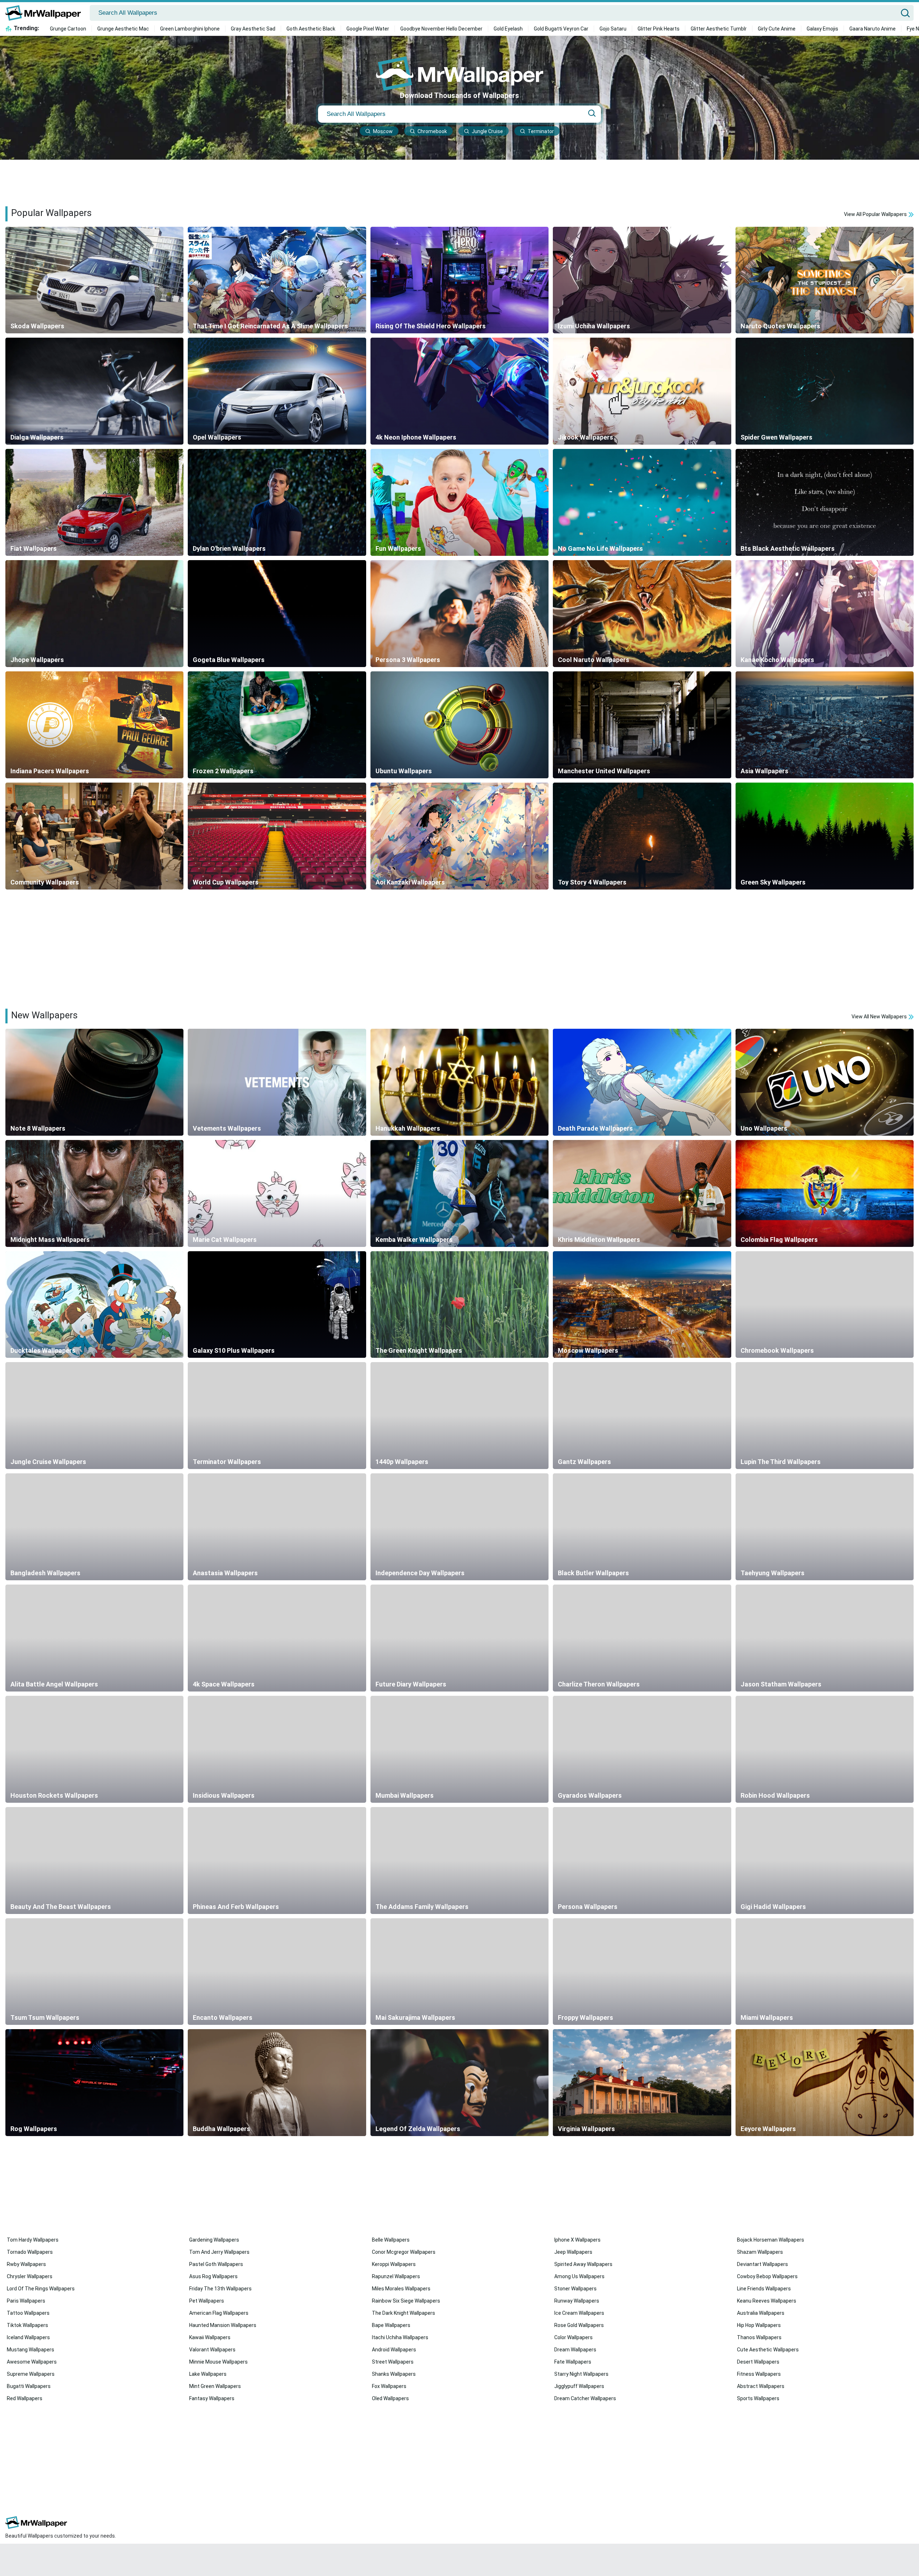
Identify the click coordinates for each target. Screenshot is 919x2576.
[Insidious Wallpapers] (277, 1749)
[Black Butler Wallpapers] (642, 1527)
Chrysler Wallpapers (30, 2276)
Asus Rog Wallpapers (213, 2276)
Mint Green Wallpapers (215, 2386)
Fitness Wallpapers (759, 2374)
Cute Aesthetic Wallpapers (768, 2350)
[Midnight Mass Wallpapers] (94, 1193)
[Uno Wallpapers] (825, 1082)
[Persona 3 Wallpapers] (459, 614)
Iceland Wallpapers (28, 2337)
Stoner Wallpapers (575, 2289)
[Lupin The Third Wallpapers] (825, 1416)
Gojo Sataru (613, 29)
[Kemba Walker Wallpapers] (459, 1193)
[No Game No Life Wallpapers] (642, 502)
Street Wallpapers (393, 2362)
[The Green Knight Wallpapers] (459, 1305)
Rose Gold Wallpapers (579, 2325)
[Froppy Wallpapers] (642, 1972)
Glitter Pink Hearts (659, 29)
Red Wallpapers (25, 2398)
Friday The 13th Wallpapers (220, 2289)
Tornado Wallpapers (30, 2252)
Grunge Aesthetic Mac (123, 29)
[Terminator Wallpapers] (277, 1416)
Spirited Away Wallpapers (583, 2264)
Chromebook (432, 131)
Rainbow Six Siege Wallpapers (406, 2301)
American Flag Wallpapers (219, 2313)
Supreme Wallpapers (31, 2374)
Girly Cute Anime (777, 29)
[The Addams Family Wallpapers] (459, 1861)
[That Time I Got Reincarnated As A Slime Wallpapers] (277, 280)
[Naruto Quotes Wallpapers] (825, 280)
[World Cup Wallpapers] (277, 836)
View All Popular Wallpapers (876, 214)
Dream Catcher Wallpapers (585, 2398)
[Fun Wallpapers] (459, 502)
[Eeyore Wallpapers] (825, 2083)
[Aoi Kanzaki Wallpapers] (459, 836)
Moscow (383, 131)
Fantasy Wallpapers (212, 2398)
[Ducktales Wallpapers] (94, 1305)
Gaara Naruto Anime (873, 29)
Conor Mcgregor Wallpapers (404, 2252)
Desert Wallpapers (758, 2362)
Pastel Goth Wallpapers (216, 2264)
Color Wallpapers (573, 2337)
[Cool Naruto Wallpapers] (642, 614)
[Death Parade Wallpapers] (642, 1082)
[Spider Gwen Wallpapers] (825, 391)
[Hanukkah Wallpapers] (459, 1082)
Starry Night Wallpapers (581, 2374)
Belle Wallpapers (391, 2240)
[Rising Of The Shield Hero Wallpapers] (459, 280)
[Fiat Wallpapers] (94, 502)
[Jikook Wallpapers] (642, 391)
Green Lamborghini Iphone (190, 29)
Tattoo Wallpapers (28, 2313)
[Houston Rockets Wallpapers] (94, 1749)
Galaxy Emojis (822, 29)
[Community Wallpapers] (94, 836)
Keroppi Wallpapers (394, 2264)
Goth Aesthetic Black (311, 29)
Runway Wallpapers (577, 2301)
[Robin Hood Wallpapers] (825, 1749)
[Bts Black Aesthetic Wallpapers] (825, 502)
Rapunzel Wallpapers (396, 2276)
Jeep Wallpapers (573, 2252)
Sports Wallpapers (758, 2398)
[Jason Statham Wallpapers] (825, 1638)
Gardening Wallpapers (214, 2240)
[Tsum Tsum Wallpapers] (94, 1972)
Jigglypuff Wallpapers (579, 2386)
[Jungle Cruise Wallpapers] (94, 1416)
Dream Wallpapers (575, 2350)
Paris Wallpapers (26, 2301)
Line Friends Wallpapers (764, 2289)
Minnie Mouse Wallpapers (218, 2362)
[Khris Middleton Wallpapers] (642, 1193)
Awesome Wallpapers (32, 2362)
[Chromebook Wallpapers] (825, 1305)
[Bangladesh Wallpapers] (94, 1527)
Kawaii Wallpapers (210, 2337)
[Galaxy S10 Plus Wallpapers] (277, 1305)
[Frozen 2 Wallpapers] (277, 725)
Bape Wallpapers (391, 2325)
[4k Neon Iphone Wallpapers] (459, 391)
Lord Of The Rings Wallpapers (41, 2289)
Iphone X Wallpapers (577, 2240)
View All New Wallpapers (880, 1017)
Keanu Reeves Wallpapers (767, 2301)
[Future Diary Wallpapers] (459, 1638)
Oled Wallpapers (390, 2398)
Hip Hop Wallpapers (759, 2325)
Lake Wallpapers (208, 2374)
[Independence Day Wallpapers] (459, 1527)
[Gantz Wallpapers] (642, 1416)
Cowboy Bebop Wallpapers (767, 2276)
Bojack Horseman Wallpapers (771, 2240)
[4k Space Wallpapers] (277, 1638)
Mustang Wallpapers (31, 2350)
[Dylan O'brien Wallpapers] (277, 502)
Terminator (541, 131)
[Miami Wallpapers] (825, 1972)
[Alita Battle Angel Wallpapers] (94, 1638)
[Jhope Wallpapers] (94, 614)
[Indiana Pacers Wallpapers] (94, 725)
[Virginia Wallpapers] (642, 2083)
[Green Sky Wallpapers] (825, 836)
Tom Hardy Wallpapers (33, 2240)
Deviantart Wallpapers (762, 2264)
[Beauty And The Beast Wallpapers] (94, 1861)
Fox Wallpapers (389, 2386)
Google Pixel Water (368, 29)
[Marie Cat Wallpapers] (277, 1193)
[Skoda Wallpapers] (94, 280)
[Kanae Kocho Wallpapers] (825, 614)
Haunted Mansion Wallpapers (223, 2325)
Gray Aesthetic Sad (253, 29)
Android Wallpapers (394, 2350)
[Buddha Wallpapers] (277, 2083)
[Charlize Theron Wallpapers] (642, 1638)
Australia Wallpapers (761, 2313)
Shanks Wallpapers (394, 2374)
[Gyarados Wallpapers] (642, 1749)
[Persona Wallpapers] (642, 1861)
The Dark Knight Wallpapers (403, 2313)
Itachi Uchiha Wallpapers (400, 2337)
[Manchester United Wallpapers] (642, 725)
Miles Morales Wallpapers (401, 2289)
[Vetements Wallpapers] (277, 1082)
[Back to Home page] (46, 13)
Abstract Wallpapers (761, 2386)
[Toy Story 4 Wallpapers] (642, 836)
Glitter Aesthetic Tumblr (719, 29)
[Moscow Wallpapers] (642, 1305)
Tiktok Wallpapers (27, 2325)
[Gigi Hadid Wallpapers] (825, 1861)
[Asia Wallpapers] (825, 725)
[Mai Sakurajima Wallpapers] (459, 1972)
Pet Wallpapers (207, 2301)
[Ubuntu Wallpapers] (459, 725)
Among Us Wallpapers (579, 2276)
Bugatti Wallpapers (29, 2386)
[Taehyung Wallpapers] (825, 1527)
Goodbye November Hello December (441, 29)
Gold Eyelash (508, 29)
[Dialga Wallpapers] (94, 391)
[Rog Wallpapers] (94, 2083)
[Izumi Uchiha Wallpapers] (642, 280)
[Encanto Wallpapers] (277, 1972)
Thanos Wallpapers (759, 2337)
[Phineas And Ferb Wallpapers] (277, 1861)
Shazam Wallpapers (760, 2252)
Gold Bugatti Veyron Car (561, 29)
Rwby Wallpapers (26, 2264)
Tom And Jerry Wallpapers (219, 2252)
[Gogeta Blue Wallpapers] (277, 614)
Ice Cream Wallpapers (579, 2313)
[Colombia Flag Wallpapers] (825, 1193)
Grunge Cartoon (68, 29)
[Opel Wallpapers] (277, 391)
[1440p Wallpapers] (459, 1416)
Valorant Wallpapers (212, 2350)
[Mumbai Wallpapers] (459, 1749)
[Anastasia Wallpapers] (277, 1527)
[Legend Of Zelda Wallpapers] (459, 2083)
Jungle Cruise (487, 131)
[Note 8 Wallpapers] (94, 1082)
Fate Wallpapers (573, 2362)
